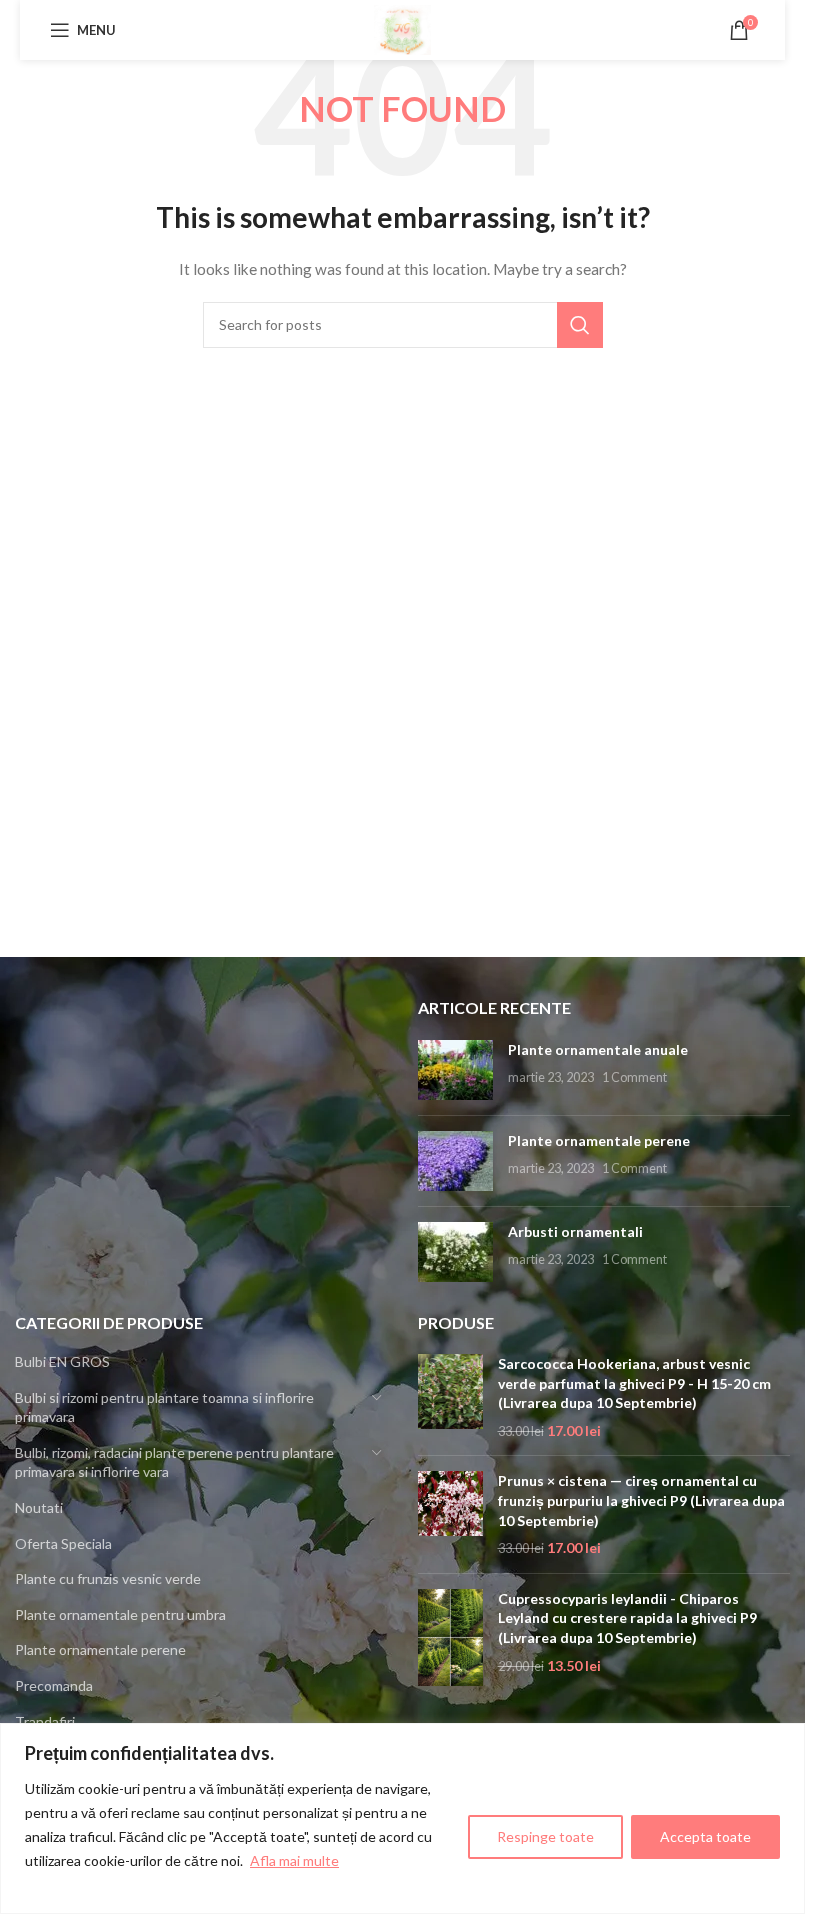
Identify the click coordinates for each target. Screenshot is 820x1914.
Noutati (39, 1507)
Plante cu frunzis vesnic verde (108, 1578)
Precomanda (54, 1685)
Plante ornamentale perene (599, 1140)
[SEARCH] (580, 325)
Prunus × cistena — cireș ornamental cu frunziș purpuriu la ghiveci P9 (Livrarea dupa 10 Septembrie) (641, 1500)
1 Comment (634, 1077)
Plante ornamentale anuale (598, 1049)
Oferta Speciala (63, 1543)
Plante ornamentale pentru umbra (120, 1614)
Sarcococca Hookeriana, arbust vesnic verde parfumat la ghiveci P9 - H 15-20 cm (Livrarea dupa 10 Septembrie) (634, 1383)
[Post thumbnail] (455, 1070)
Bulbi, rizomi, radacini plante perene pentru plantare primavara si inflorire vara (174, 1462)
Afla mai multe (294, 1860)
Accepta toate (705, 1836)
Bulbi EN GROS (62, 1361)
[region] (402, 1818)
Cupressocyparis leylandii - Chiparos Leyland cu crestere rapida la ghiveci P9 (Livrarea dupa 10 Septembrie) (627, 1618)
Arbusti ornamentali (575, 1231)
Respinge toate (545, 1836)
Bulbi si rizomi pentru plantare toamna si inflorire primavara (164, 1407)
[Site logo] (403, 28)
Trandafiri (45, 1721)
